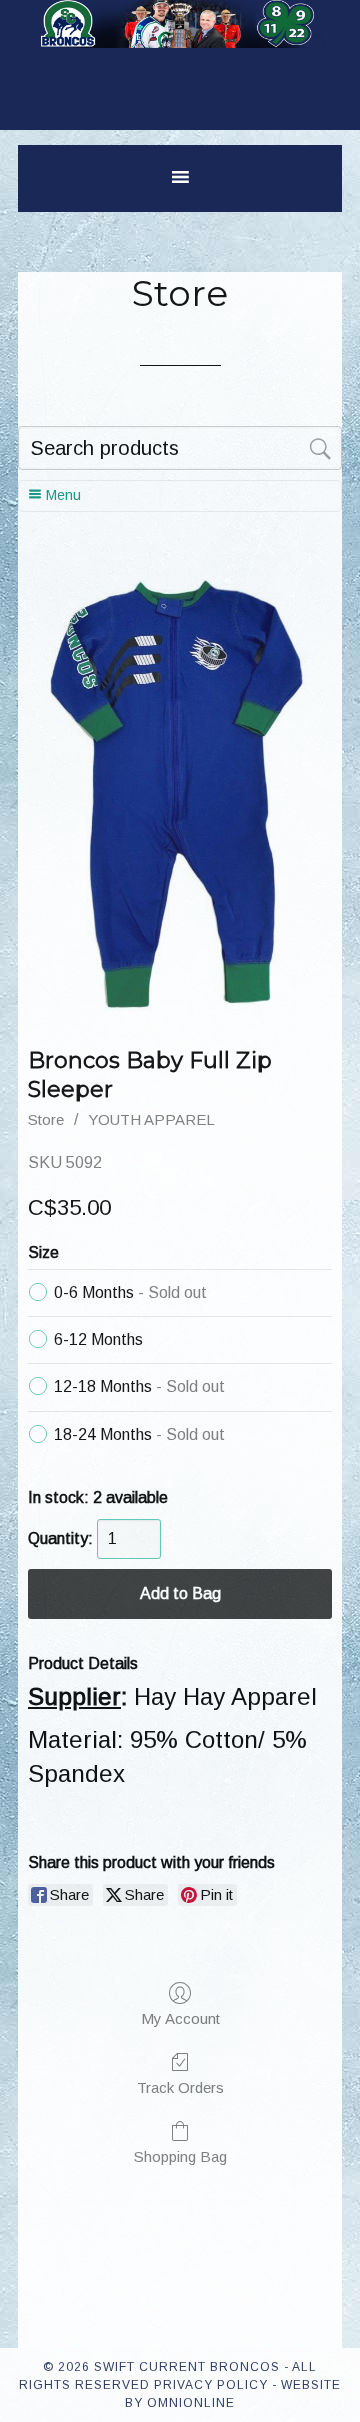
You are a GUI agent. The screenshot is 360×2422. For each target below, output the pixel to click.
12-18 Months (139, 1386)
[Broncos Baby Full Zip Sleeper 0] (179, 789)
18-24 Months (139, 1434)
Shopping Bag (180, 2156)
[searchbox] (180, 448)
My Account (180, 2018)
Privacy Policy (211, 2385)
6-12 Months (98, 1339)
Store (46, 1119)
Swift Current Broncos (180, 50)
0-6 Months (130, 1292)
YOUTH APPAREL (151, 1119)
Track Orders (180, 2087)
